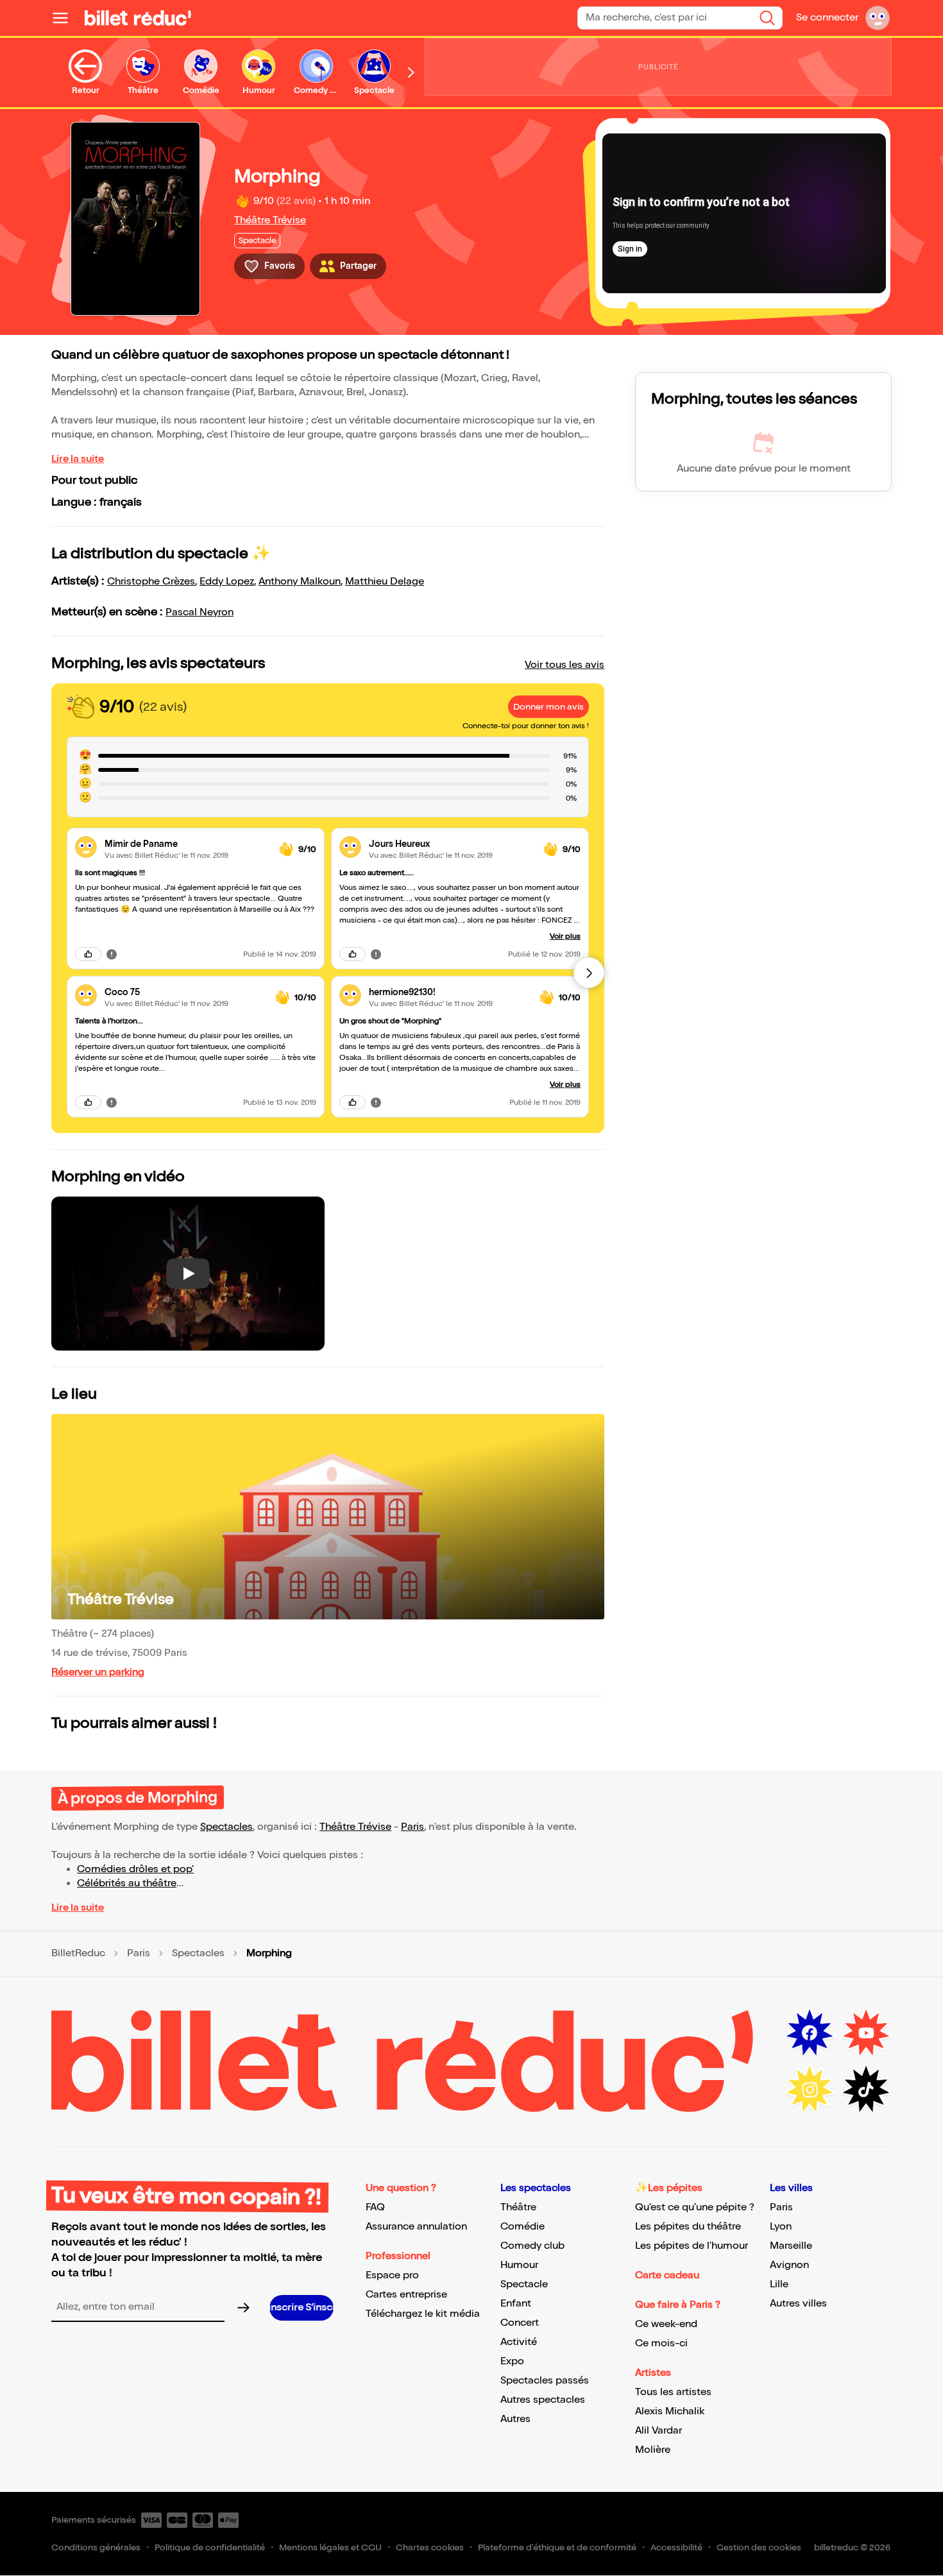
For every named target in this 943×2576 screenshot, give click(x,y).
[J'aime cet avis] (88, 954)
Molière (653, 2450)
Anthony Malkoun (300, 582)
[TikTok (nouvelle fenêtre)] (866, 2090)
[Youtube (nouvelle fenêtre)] (866, 2033)
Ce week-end (666, 2324)
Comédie (522, 2227)
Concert (520, 2323)
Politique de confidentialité (210, 2547)
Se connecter (827, 18)
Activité (519, 2342)
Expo (512, 2361)
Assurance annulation (416, 2227)
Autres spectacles (543, 2400)
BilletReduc (78, 1954)
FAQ (375, 2207)
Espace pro (392, 2275)
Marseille (791, 2246)
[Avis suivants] (589, 973)
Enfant (516, 2304)
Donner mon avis (548, 707)
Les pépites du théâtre (688, 2227)
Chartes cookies (430, 2547)
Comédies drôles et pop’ (135, 1869)
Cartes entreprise (406, 2295)
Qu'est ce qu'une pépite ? (695, 2207)
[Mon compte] (878, 18)
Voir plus (565, 936)
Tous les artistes (673, 2392)
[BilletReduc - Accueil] (138, 18)
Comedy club (532, 2246)
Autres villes (798, 2304)
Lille (779, 2284)
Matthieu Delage (385, 582)
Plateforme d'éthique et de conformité (557, 2547)
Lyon (781, 2227)
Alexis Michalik (670, 2411)
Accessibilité (676, 2547)
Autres (515, 2419)
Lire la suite (78, 459)
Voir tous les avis (565, 665)
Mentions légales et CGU (330, 2547)
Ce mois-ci (661, 2343)
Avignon (789, 2265)
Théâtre (518, 2207)
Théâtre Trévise (270, 220)
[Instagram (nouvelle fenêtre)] (810, 2090)
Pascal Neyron (200, 612)
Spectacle (524, 2284)
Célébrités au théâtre (127, 1883)
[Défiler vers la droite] (411, 73)
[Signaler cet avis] (112, 954)
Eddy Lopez (227, 582)
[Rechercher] (767, 18)
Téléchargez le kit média (423, 2314)
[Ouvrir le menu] (65, 18)
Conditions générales (96, 2547)
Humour (519, 2265)
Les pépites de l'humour (692, 2246)
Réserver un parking (98, 1672)
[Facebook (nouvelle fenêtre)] (810, 2033)
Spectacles (226, 1827)
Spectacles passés (545, 2381)
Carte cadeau (667, 2275)
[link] (187, 844)
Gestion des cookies (759, 2547)
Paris (412, 1827)
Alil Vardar (658, 2431)
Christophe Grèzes (151, 582)
